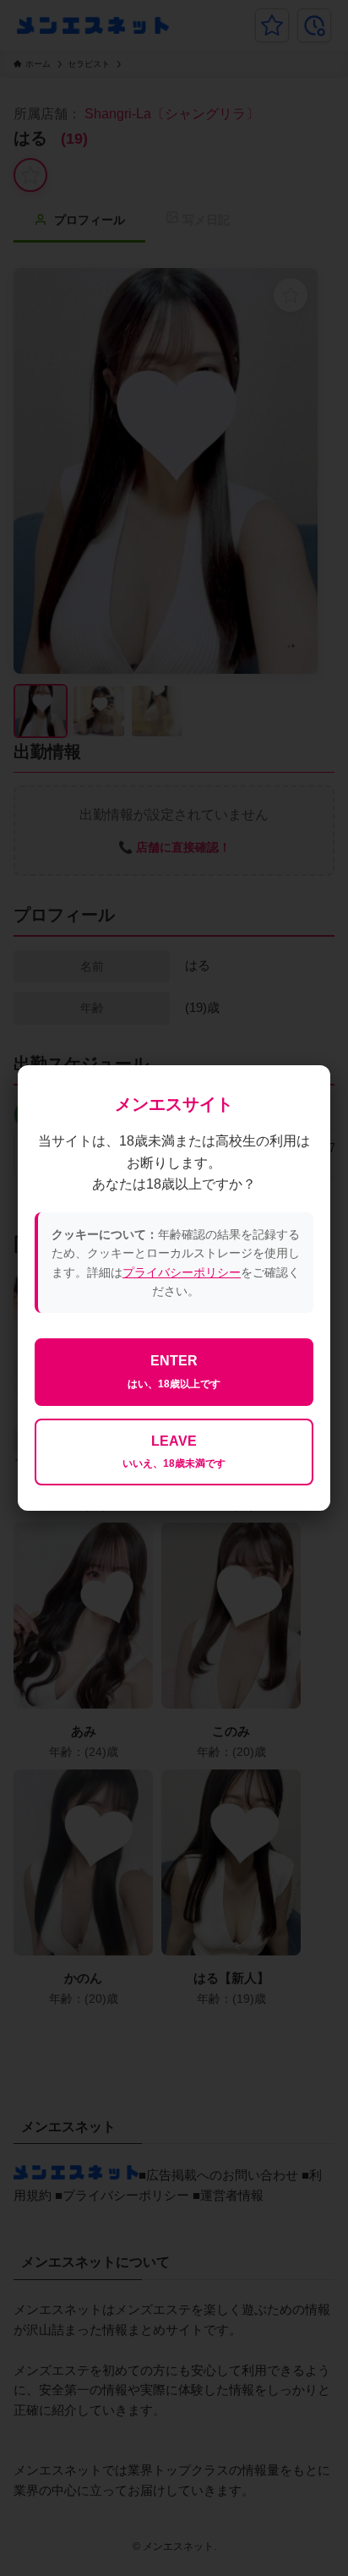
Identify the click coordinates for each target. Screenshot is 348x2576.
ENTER (174, 1372)
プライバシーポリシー (182, 1272)
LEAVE (174, 1452)
